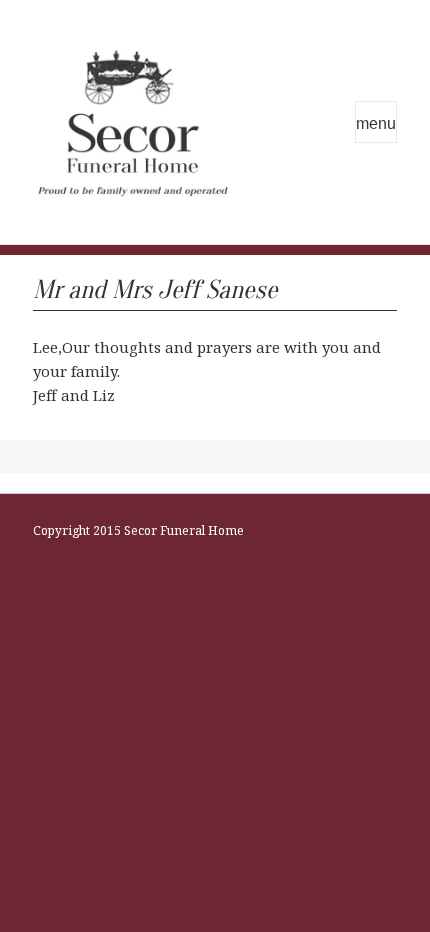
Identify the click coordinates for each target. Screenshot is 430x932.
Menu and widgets (376, 122)
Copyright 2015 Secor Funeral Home (138, 530)
